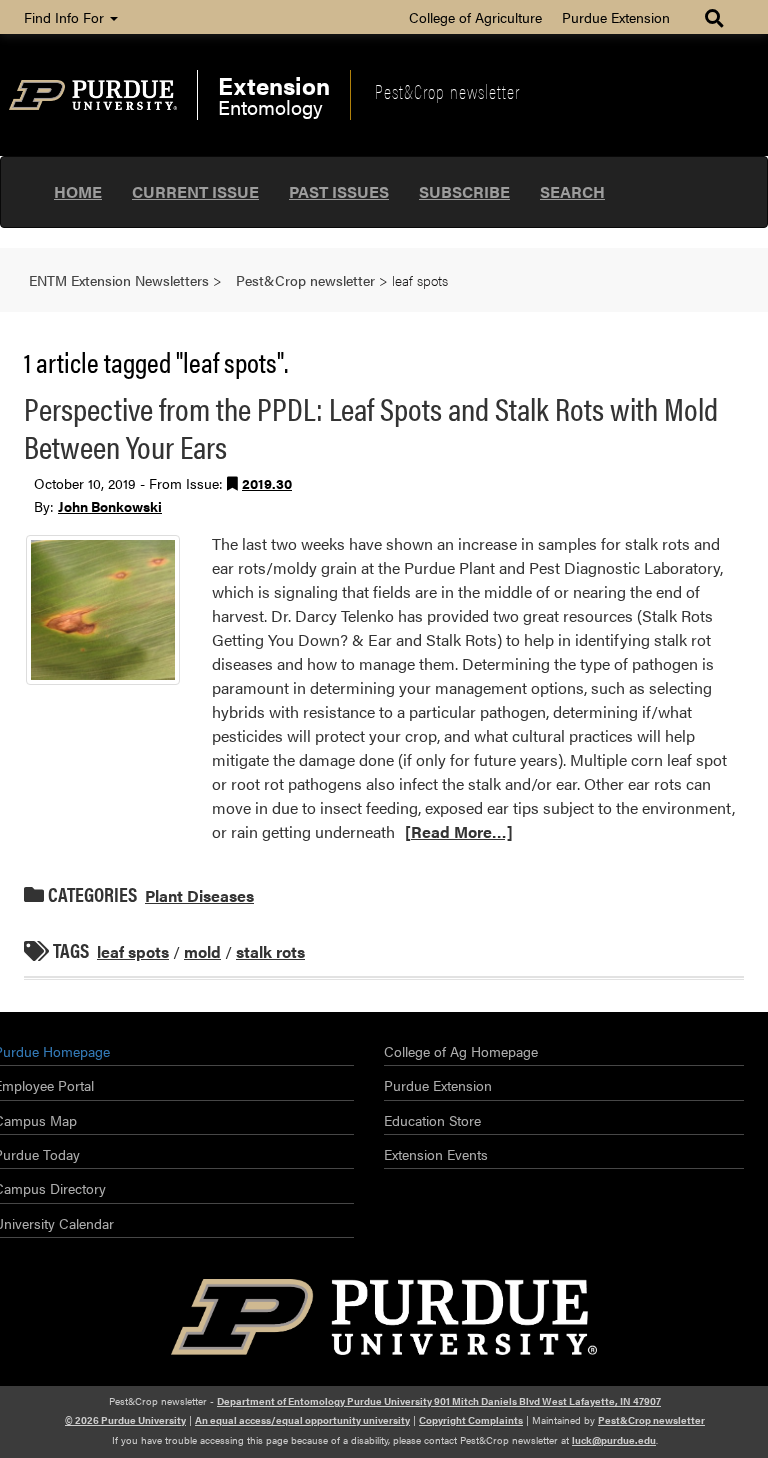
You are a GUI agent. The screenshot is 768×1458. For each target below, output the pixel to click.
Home (78, 191)
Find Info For (66, 17)
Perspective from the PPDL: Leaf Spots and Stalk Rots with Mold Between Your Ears (371, 426)
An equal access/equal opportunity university (302, 1420)
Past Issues (339, 191)
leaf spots (133, 951)
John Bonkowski (110, 506)
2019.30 (267, 483)
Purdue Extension (616, 17)
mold (202, 951)
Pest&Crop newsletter (447, 91)
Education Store (432, 1120)
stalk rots (270, 951)
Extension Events (436, 1154)
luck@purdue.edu (614, 1440)
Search (572, 191)
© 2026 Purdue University (125, 1420)
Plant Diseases (199, 895)
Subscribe (464, 191)
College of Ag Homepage (461, 1051)
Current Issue (195, 191)
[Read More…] (459, 831)
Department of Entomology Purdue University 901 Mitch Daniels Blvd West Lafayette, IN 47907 (439, 1401)
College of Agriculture (475, 17)
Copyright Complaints (471, 1420)
